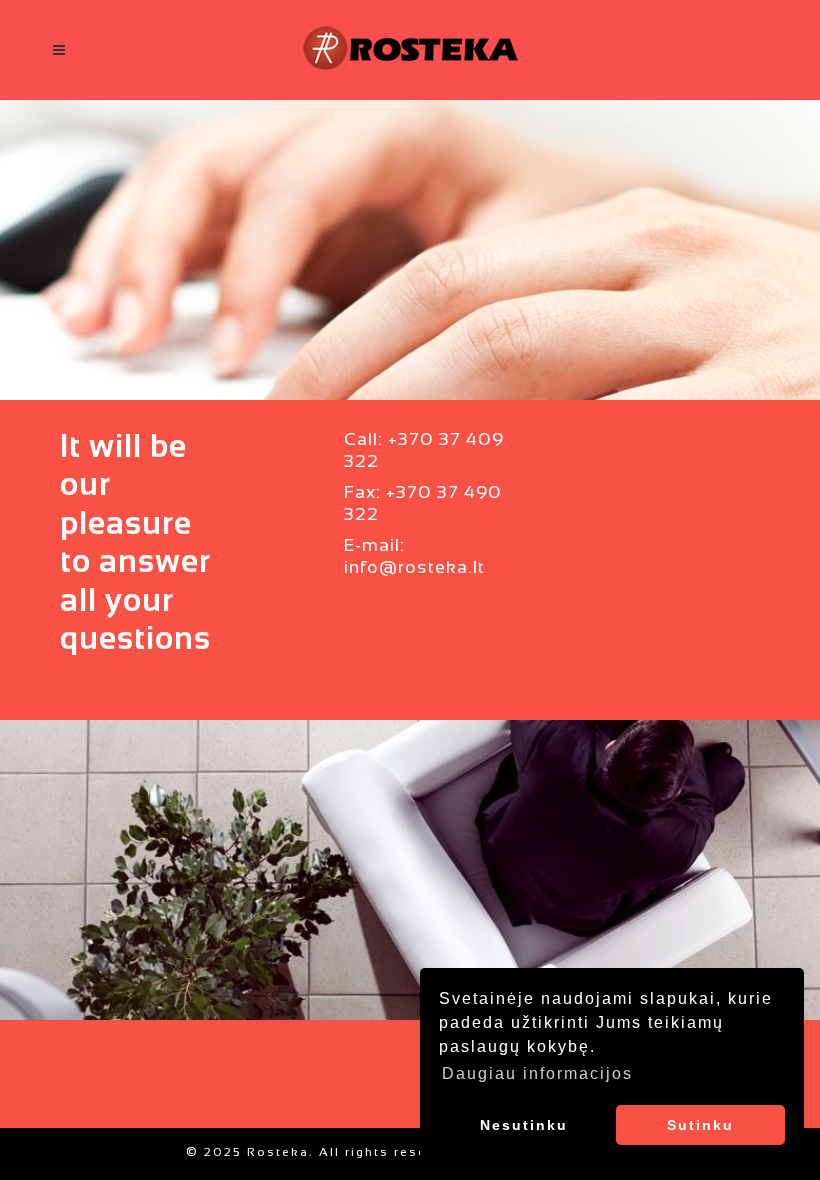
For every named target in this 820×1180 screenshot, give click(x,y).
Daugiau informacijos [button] (537, 1073)
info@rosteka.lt (414, 568)
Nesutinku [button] (524, 1125)
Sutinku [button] (700, 1125)
